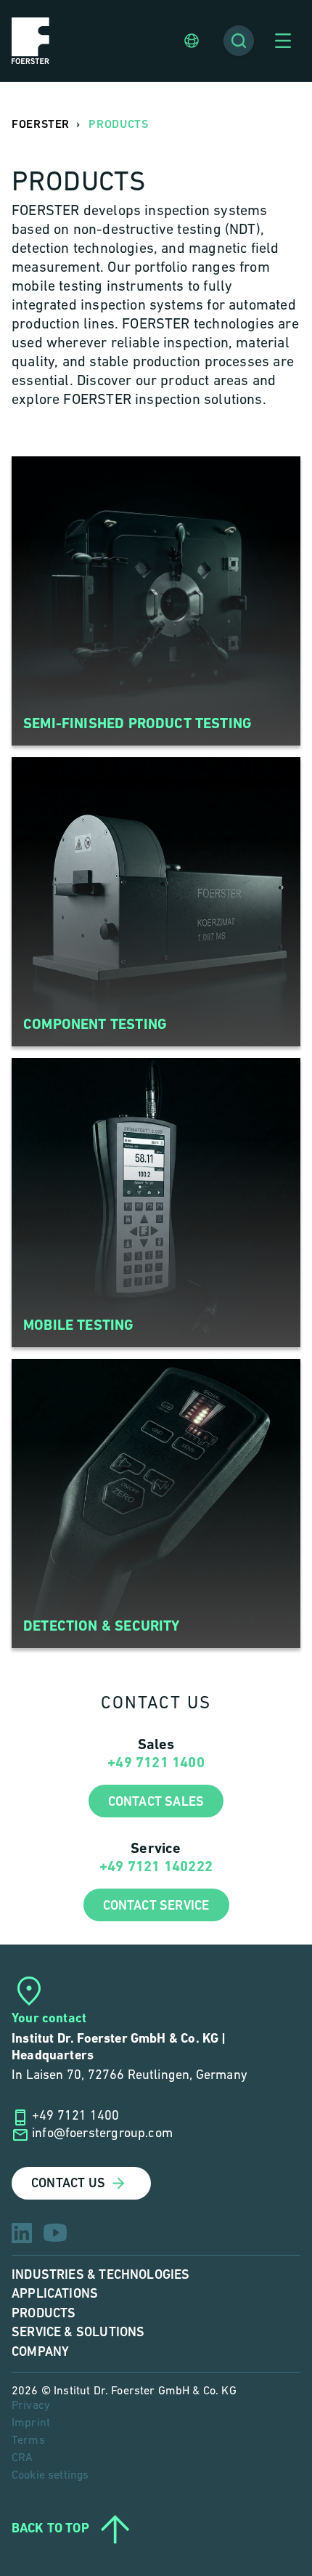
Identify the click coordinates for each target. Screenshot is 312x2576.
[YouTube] (55, 2233)
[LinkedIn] (22, 2233)
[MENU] (283, 41)
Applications (55, 2294)
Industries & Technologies (101, 2275)
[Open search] (239, 41)
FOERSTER (41, 125)
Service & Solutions (78, 2332)
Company (40, 2352)
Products (44, 2313)
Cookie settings (50, 2476)
